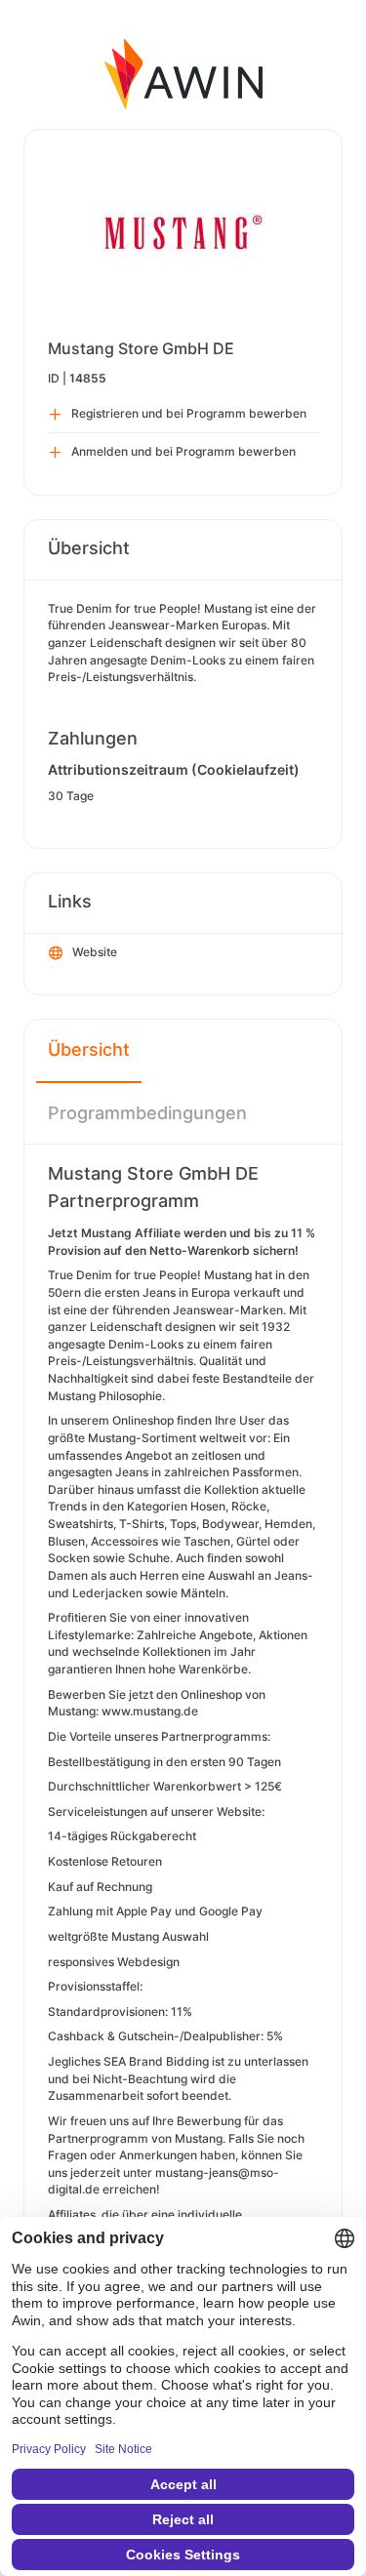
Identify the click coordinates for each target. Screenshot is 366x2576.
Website (95, 952)
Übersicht (89, 1049)
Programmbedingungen (147, 1113)
